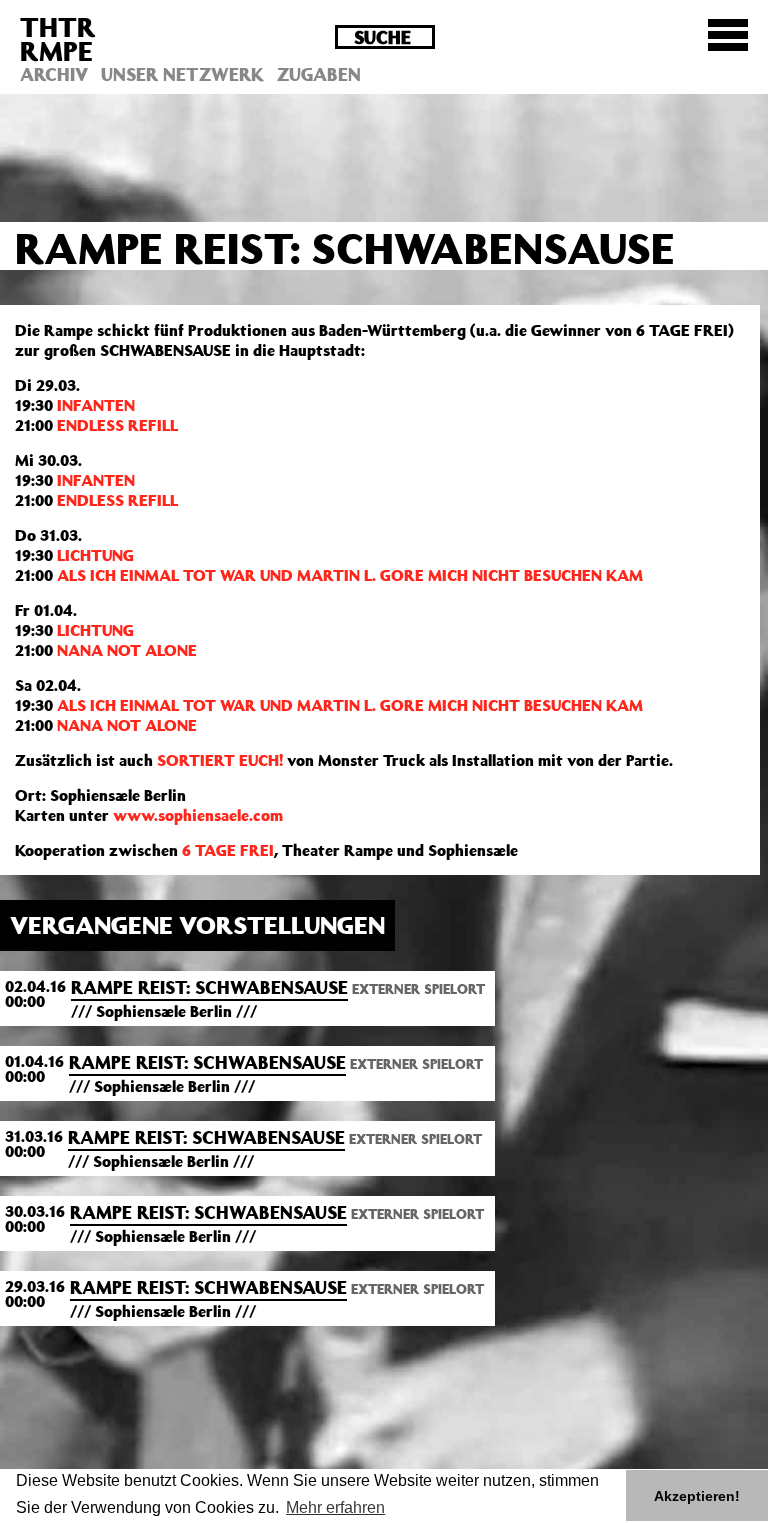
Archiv (54, 74)
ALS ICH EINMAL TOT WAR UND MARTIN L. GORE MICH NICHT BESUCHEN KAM (350, 575)
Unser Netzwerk (182, 74)
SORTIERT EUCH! (220, 760)
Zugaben (319, 74)
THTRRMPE (58, 38)
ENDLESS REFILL (117, 425)
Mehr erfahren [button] (335, 1507)
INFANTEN (96, 405)
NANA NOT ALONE (127, 650)
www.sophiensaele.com (198, 815)
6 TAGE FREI (228, 850)
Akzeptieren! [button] (697, 1496)
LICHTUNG (95, 555)
